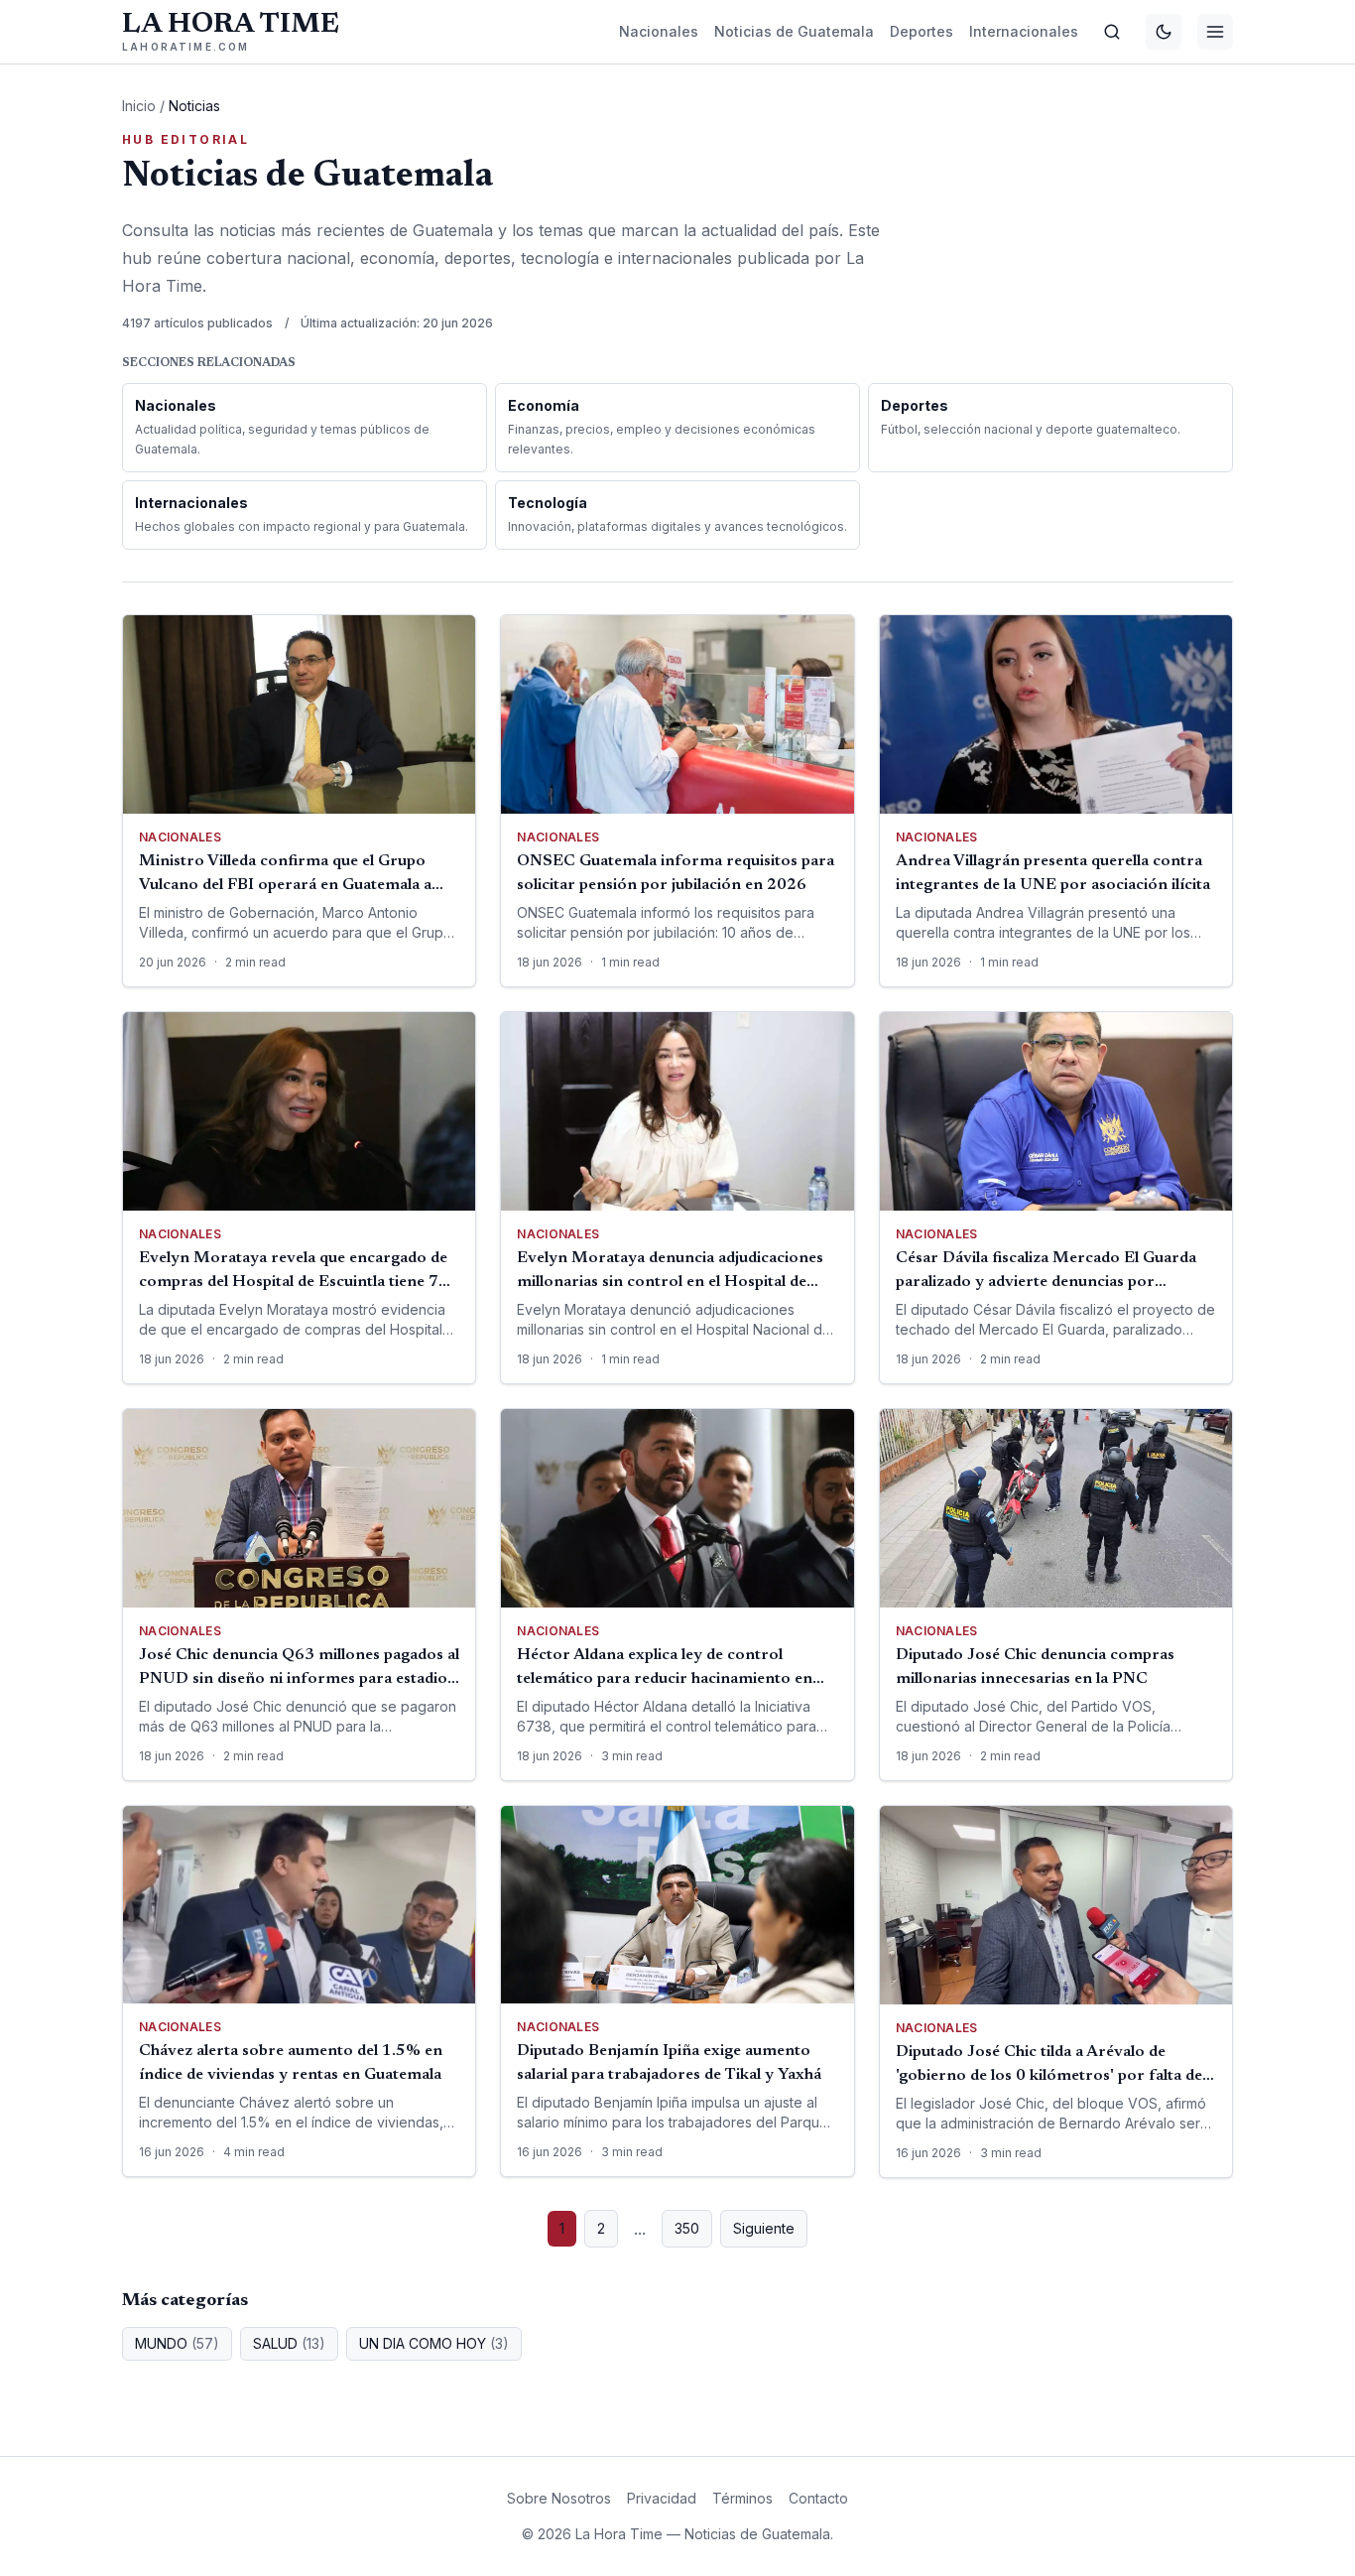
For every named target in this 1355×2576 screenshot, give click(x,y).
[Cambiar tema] (1164, 32)
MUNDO (177, 2343)
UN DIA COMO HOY (434, 2343)
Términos (742, 2498)
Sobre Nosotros (559, 2498)
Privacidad (662, 2498)
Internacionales (1024, 31)
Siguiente (764, 2228)
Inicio (139, 106)
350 (687, 2228)
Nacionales (659, 31)
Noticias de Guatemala (794, 31)
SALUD (289, 2343)
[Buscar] (1112, 32)
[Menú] (1215, 32)
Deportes (922, 31)
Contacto (818, 2498)
